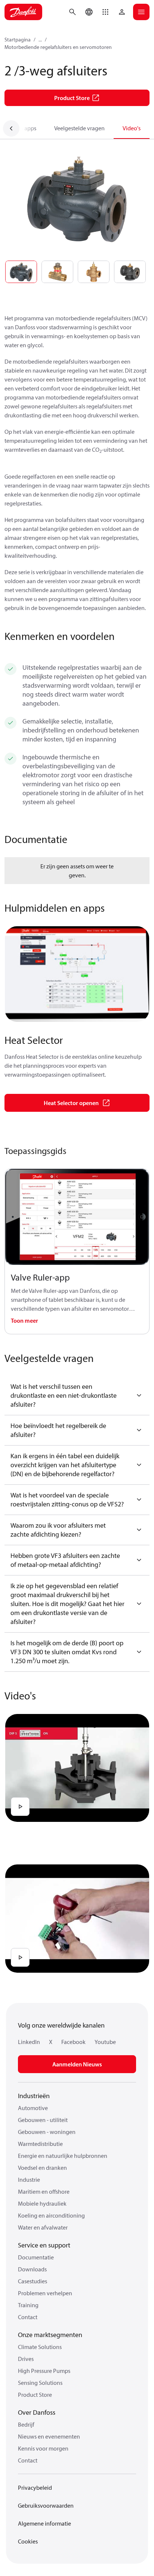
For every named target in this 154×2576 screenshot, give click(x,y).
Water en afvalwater (43, 2227)
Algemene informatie (44, 2523)
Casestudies (33, 2281)
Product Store (35, 2395)
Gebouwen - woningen (47, 2132)
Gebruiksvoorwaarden (46, 2505)
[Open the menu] (141, 12)
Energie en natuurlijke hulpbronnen (63, 2156)
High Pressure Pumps (44, 2371)
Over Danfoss (37, 2412)
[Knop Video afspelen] (20, 1807)
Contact (28, 2317)
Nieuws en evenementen (49, 2436)
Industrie (29, 2180)
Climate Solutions (40, 2347)
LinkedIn (29, 2042)
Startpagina (18, 40)
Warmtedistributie (40, 2144)
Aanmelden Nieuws (77, 2064)
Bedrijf (26, 2424)
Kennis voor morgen (43, 2448)
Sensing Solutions (40, 2383)
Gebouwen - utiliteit (43, 2120)
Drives (26, 2359)
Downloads (32, 2269)
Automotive (33, 2108)
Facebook (73, 2042)
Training (28, 2305)
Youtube (105, 2042)
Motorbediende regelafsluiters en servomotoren (58, 47)
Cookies (28, 2541)
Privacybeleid (35, 2488)
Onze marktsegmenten (50, 2335)
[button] (105, 12)
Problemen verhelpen (45, 2293)
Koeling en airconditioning (51, 2215)
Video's (132, 128)
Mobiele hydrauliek (42, 2203)
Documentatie (36, 2257)
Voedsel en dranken (42, 2168)
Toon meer (24, 1320)
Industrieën (34, 2096)
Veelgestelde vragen (79, 128)
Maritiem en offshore (44, 2191)
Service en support (44, 2245)
